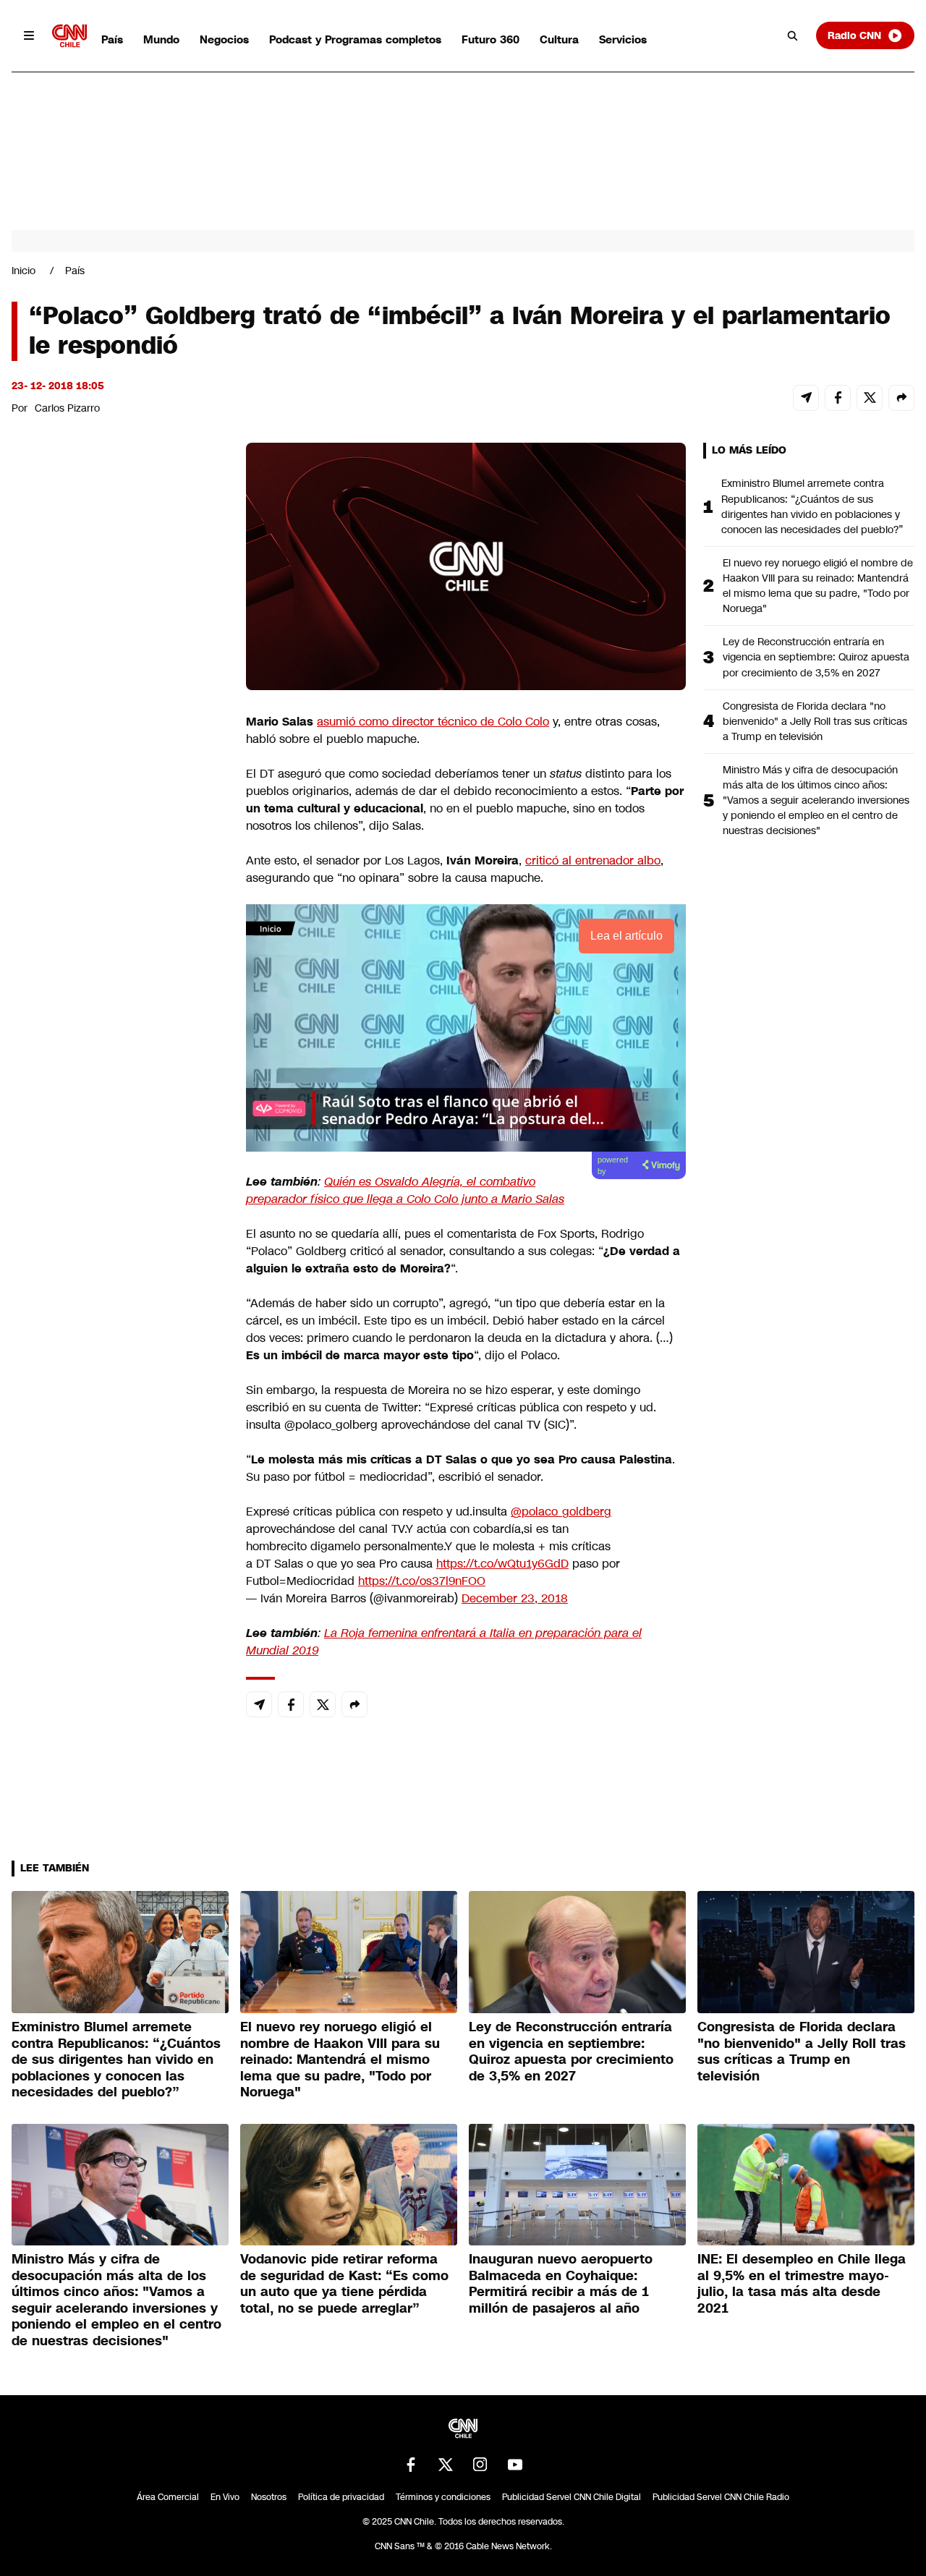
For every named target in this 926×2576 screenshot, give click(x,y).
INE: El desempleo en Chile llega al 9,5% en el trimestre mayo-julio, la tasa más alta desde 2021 (802, 2284)
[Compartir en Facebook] (838, 398)
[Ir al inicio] (69, 36)
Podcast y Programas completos (355, 39)
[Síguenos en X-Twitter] (446, 2465)
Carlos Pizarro (67, 408)
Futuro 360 (490, 39)
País (112, 39)
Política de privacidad (341, 2497)
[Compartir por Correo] (806, 398)
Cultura (559, 39)
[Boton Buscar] (793, 35)
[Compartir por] (901, 398)
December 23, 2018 (515, 1598)
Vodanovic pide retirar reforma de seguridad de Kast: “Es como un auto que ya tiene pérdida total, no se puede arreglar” (344, 2284)
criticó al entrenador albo (593, 860)
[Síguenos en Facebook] (411, 2465)
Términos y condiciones (443, 2497)
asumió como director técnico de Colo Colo (433, 722)
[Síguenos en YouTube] (515, 2465)
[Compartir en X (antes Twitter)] (870, 398)
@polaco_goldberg (561, 1512)
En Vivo (225, 2497)
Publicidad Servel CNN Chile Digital (572, 2497)
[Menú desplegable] (29, 35)
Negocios (224, 39)
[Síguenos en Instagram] (480, 2465)
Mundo (161, 39)
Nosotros (269, 2497)
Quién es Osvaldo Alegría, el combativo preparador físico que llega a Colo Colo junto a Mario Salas (405, 1190)
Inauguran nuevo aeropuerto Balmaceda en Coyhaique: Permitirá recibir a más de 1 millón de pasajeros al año (561, 2284)
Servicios (623, 39)
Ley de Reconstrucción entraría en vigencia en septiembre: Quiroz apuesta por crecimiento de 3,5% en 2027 (816, 657)
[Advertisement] (120, 1272)
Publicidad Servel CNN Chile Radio (721, 2497)
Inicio (24, 271)
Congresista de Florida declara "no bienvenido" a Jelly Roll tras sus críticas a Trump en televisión (815, 721)
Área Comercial (168, 2497)
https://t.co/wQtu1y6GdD (502, 1564)
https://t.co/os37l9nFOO (422, 1581)
